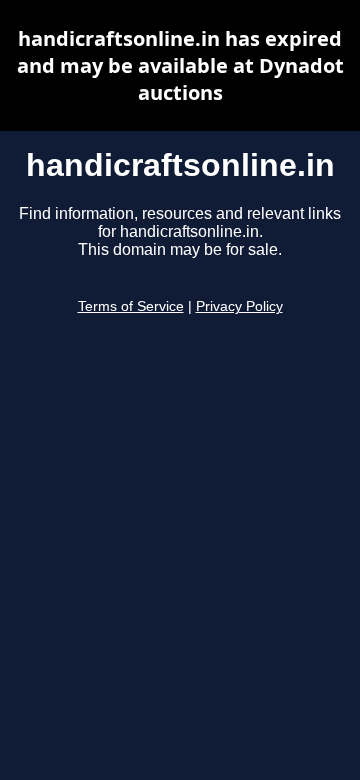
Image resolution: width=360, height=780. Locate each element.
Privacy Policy (239, 306)
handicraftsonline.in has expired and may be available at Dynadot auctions (180, 65)
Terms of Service (131, 306)
